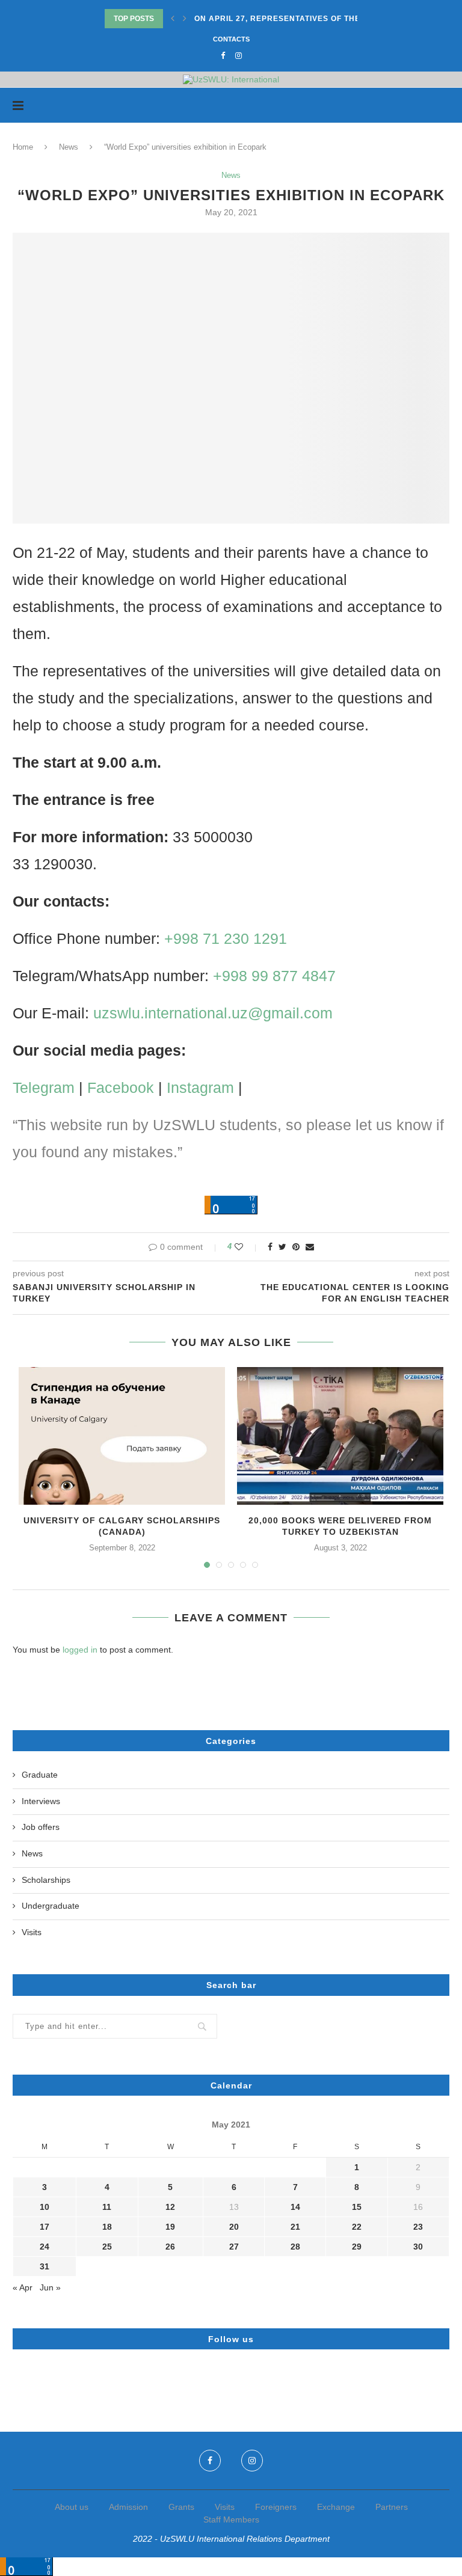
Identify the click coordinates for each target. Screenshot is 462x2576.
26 (170, 2247)
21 (295, 2227)
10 (45, 2207)
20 (234, 2227)
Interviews (41, 1801)
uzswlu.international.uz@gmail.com (213, 1013)
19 (170, 2227)
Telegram (44, 1088)
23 (418, 2227)
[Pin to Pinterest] (296, 1247)
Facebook (121, 1088)
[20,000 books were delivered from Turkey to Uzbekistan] (340, 1436)
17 (45, 2227)
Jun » (50, 2287)
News (69, 147)
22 (357, 2227)
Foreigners (276, 2507)
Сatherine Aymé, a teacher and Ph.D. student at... (310, 19)
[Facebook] (223, 56)
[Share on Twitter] (282, 1247)
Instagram (200, 1088)
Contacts (231, 39)
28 (295, 2247)
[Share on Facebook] (270, 1247)
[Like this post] (247, 1247)
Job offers (41, 1827)
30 (418, 2247)
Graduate (40, 1775)
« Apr (23, 2287)
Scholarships (46, 1880)
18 (107, 2227)
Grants (181, 2507)
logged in (80, 1650)
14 (295, 2207)
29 (357, 2247)
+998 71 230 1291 (226, 938)
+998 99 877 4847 (274, 976)
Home (23, 147)
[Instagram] (239, 56)
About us (72, 2507)
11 (107, 2207)
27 (234, 2247)
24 (45, 2247)
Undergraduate (51, 1906)
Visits (32, 1932)
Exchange (336, 2507)
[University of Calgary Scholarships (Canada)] (122, 1436)
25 (107, 2247)
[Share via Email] (310, 1247)
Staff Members (231, 2519)
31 (45, 2266)
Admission (128, 2507)
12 (170, 2207)
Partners (392, 2507)
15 (357, 2207)
